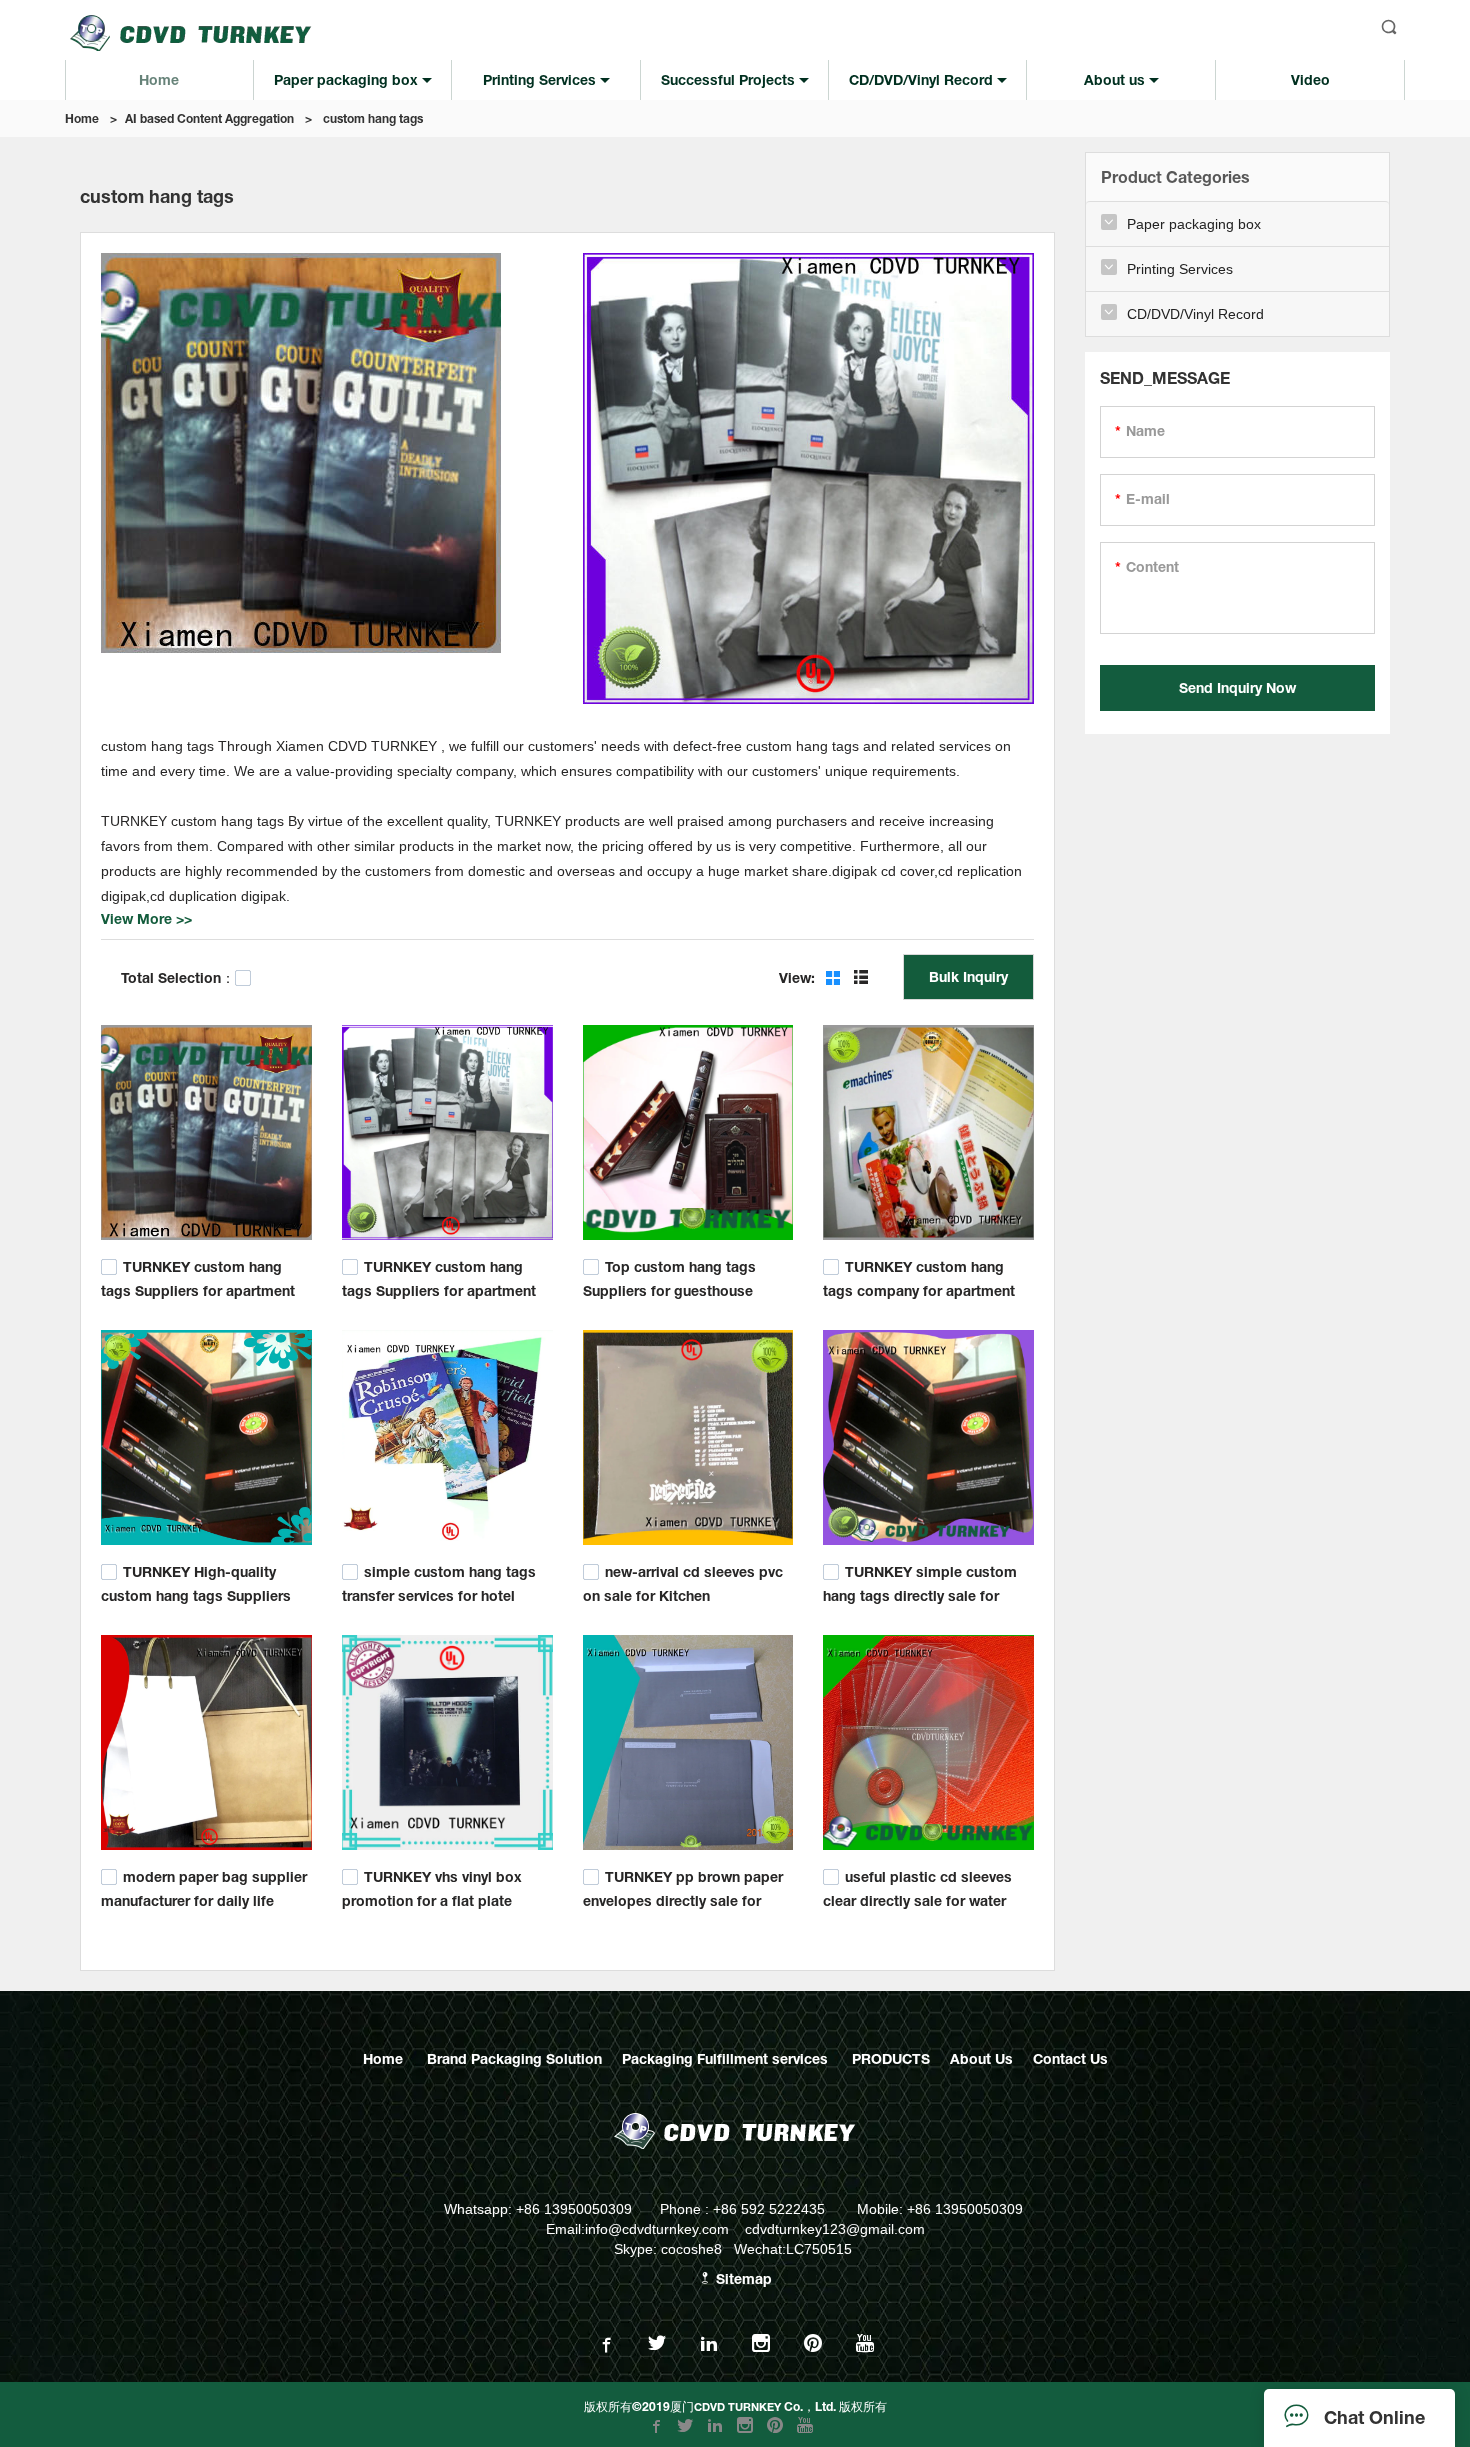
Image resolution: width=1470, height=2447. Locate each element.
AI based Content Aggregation (209, 118)
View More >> (146, 918)
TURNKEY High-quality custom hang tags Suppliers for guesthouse (196, 1593)
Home (82, 118)
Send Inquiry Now (1237, 687)
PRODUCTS (891, 2058)
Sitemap (742, 2278)
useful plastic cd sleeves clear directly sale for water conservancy (917, 1897)
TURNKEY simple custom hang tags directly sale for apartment (920, 1593)
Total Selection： (178, 977)
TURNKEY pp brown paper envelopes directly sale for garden (683, 1897)
